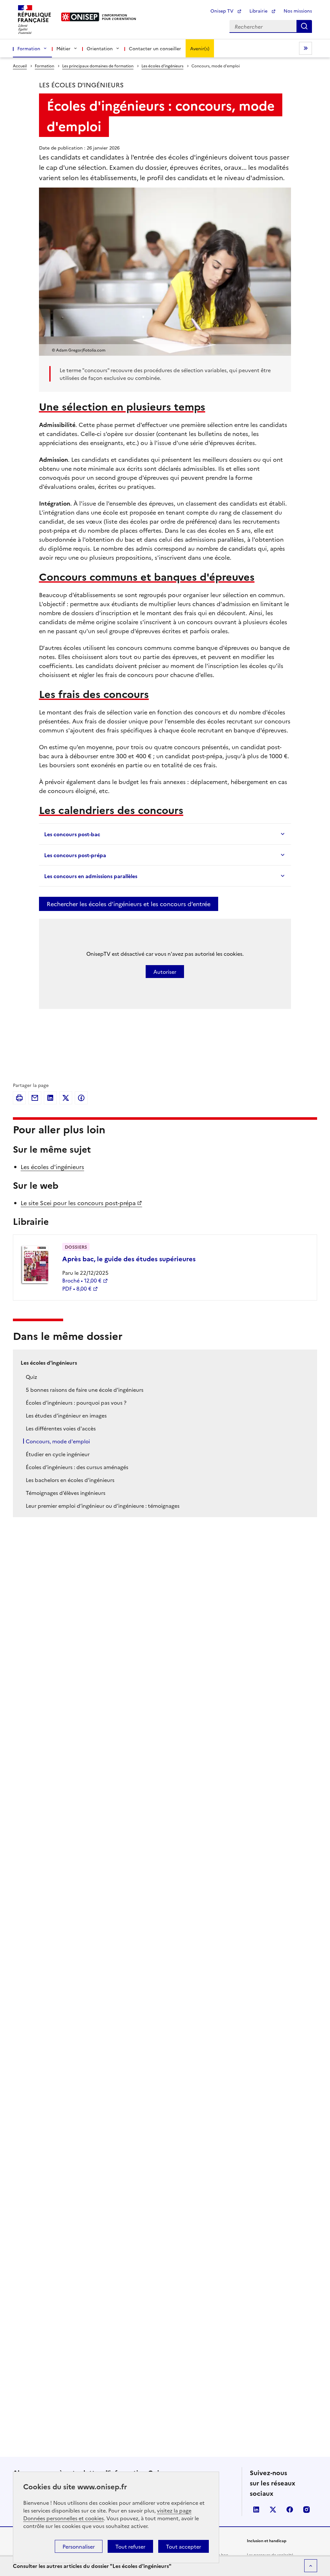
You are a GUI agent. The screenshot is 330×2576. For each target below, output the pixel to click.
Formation (44, 66)
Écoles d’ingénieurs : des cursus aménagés (77, 1467)
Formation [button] (29, 48)
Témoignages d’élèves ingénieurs (66, 1493)
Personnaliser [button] (79, 2546)
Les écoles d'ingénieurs (162, 66)
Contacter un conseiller (155, 48)
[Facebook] (81, 1098)
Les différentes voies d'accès (61, 1428)
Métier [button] (63, 48)
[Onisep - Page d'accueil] (80, 17)
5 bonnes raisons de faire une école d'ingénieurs (85, 1390)
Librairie (259, 11)
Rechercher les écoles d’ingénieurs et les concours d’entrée (129, 904)
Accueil (20, 66)
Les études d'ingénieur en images (66, 1415)
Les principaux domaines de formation (98, 66)
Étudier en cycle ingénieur (58, 1454)
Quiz (31, 1377)
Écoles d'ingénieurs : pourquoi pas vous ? (76, 1402)
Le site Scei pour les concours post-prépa (78, 1203)
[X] (66, 1098)
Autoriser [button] (165, 972)
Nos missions (298, 11)
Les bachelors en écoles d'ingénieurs (70, 1480)
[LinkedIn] (50, 1098)
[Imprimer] (19, 1098)
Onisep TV (223, 11)
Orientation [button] (100, 48)
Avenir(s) (200, 48)
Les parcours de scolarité (270, 2555)
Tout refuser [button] (130, 2546)
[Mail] (35, 1098)
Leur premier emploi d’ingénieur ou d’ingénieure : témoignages (103, 1506)
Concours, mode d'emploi (58, 1441)
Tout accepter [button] (184, 2546)
